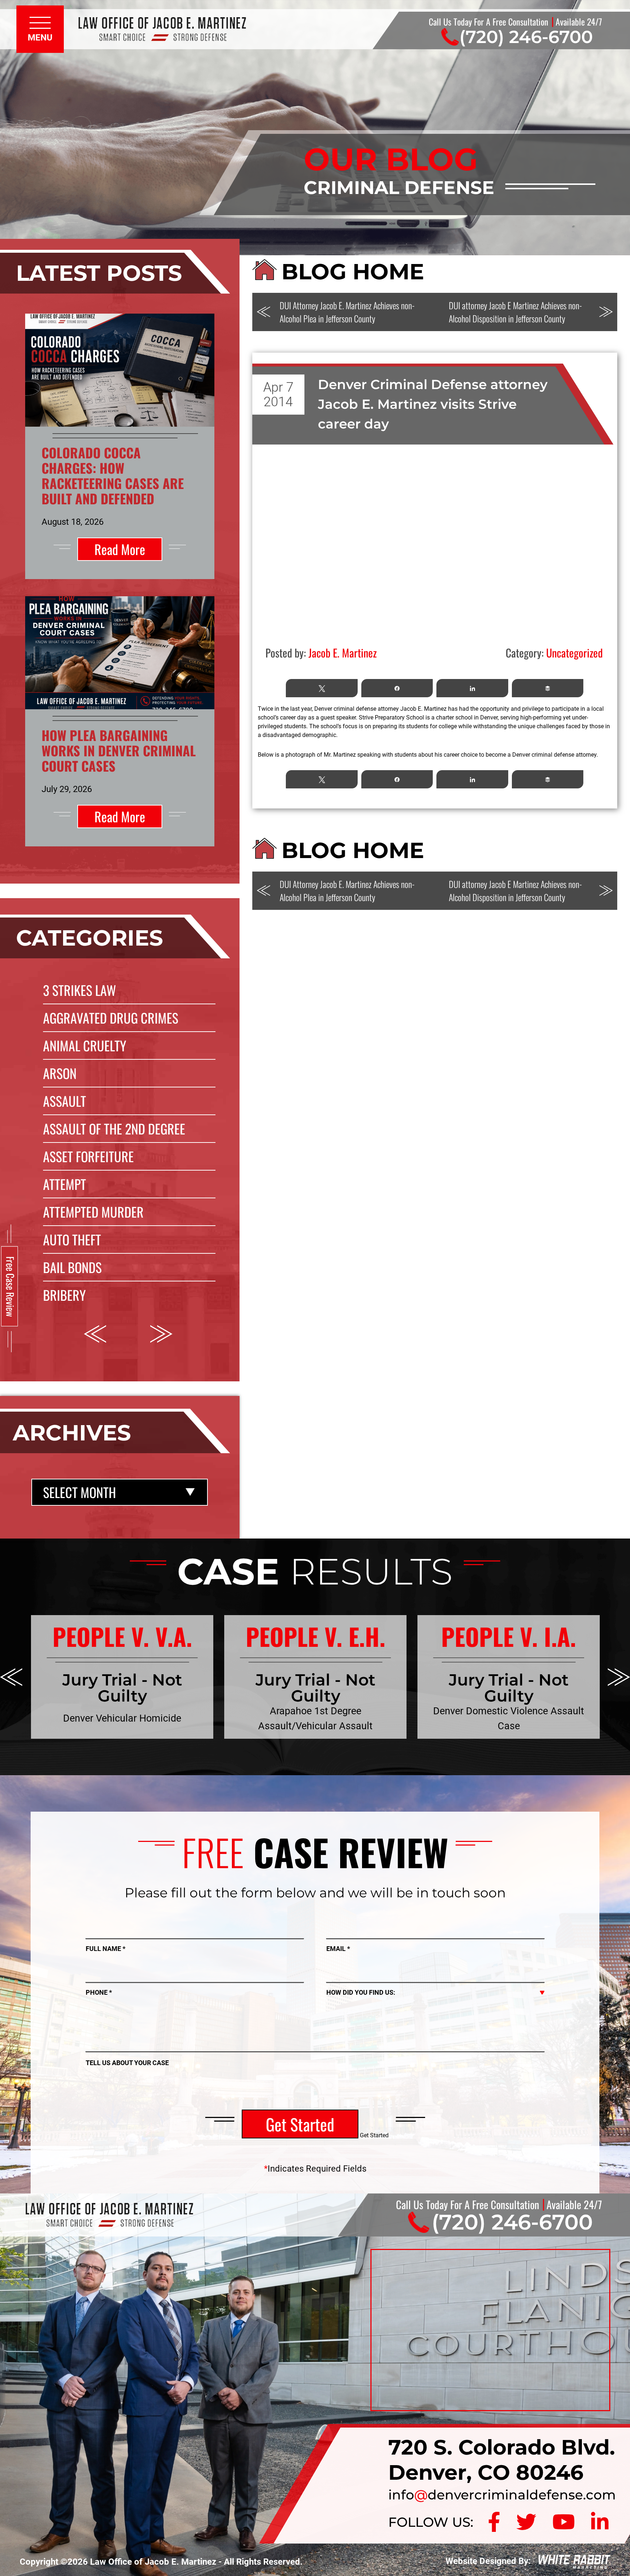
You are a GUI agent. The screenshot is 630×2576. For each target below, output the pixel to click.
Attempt (65, 1184)
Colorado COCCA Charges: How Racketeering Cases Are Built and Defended (113, 475)
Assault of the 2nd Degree (114, 1128)
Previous (95, 1334)
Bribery (64, 1295)
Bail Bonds (72, 1267)
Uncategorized (574, 653)
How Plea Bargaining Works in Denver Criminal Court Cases (119, 750)
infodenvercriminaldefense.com (502, 2495)
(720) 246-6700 (526, 37)
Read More (120, 549)
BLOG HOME (353, 271)
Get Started (300, 2124)
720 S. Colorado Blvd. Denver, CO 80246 (502, 2460)
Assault (65, 1101)
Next (161, 1334)
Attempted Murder (93, 1212)
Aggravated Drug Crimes (111, 1018)
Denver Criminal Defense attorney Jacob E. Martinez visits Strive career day (433, 404)
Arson (60, 1073)
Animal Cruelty (85, 1045)
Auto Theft (72, 1239)
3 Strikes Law (79, 990)
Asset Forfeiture (88, 1156)
